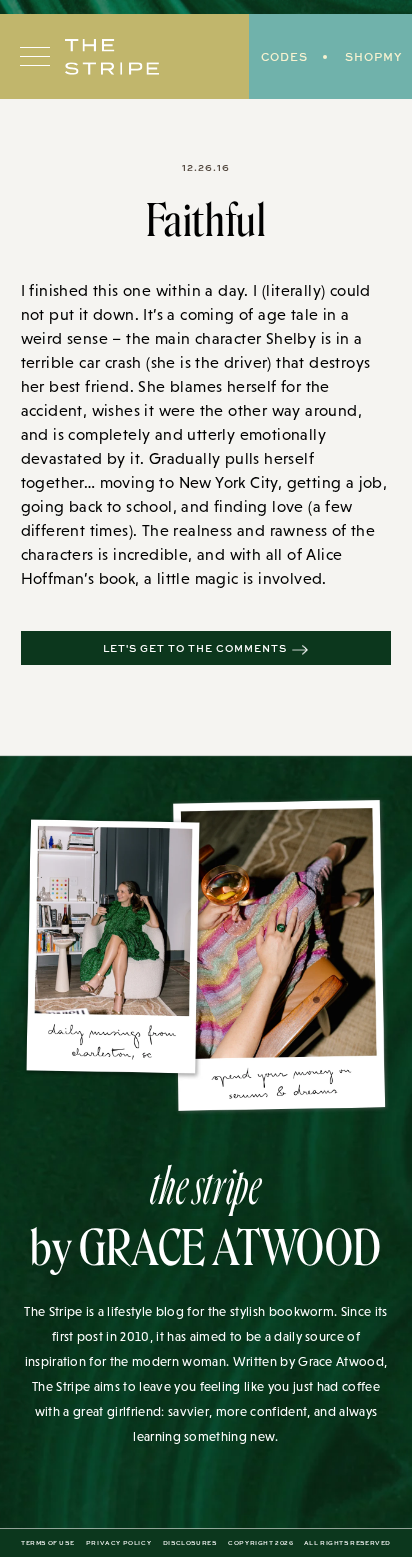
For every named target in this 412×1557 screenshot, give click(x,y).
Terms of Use (47, 1543)
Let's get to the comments (195, 648)
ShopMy (373, 56)
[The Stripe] (112, 57)
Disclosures (190, 1543)
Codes (284, 56)
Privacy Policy (118, 1543)
